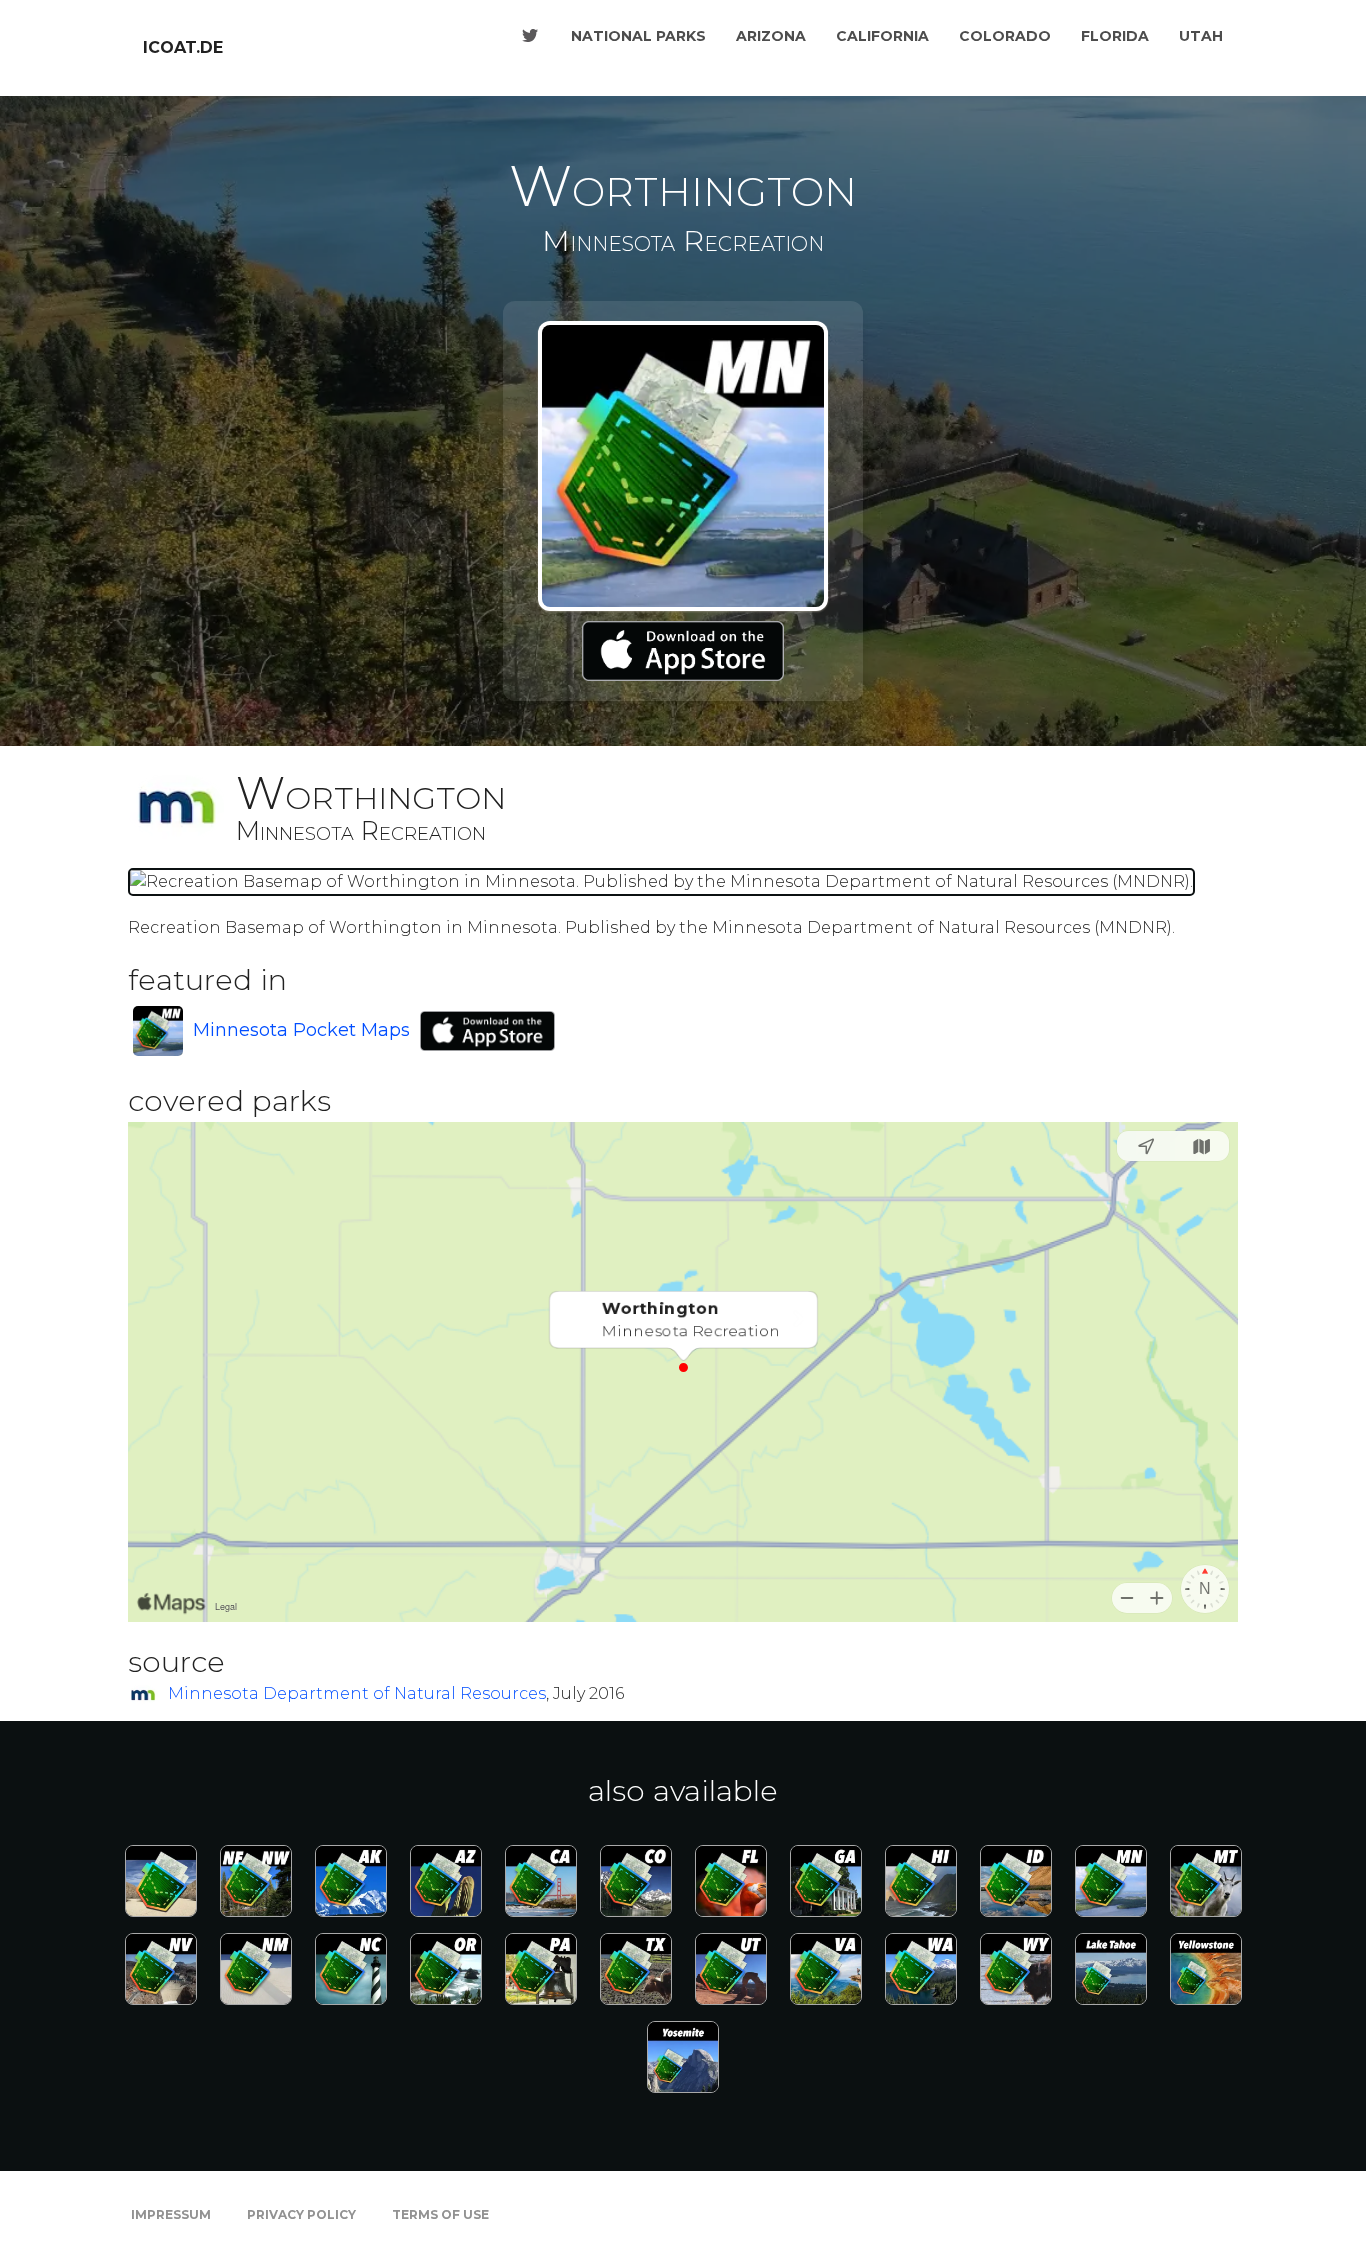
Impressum (171, 2214)
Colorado (1005, 36)
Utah (1201, 36)
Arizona (771, 36)
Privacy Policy (301, 2214)
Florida (1115, 36)
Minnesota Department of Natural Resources (357, 1693)
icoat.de (183, 47)
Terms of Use (440, 2214)
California (882, 36)
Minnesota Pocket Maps (301, 1030)
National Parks (638, 36)
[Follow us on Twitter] (530, 36)
